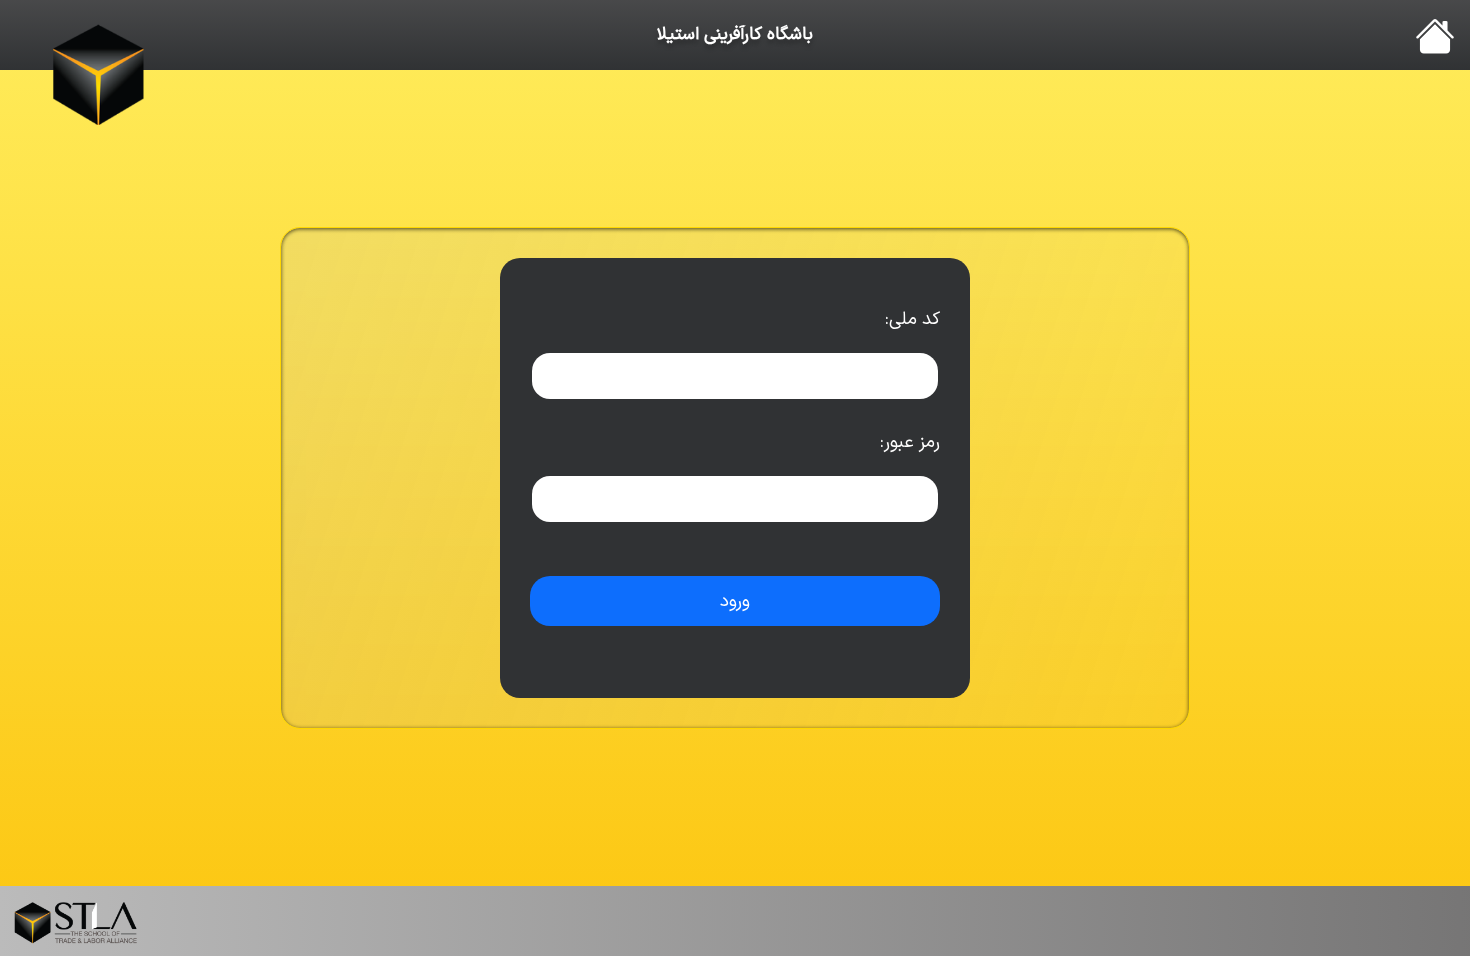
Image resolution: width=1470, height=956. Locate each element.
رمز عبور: (910, 442)
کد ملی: (912, 319)
